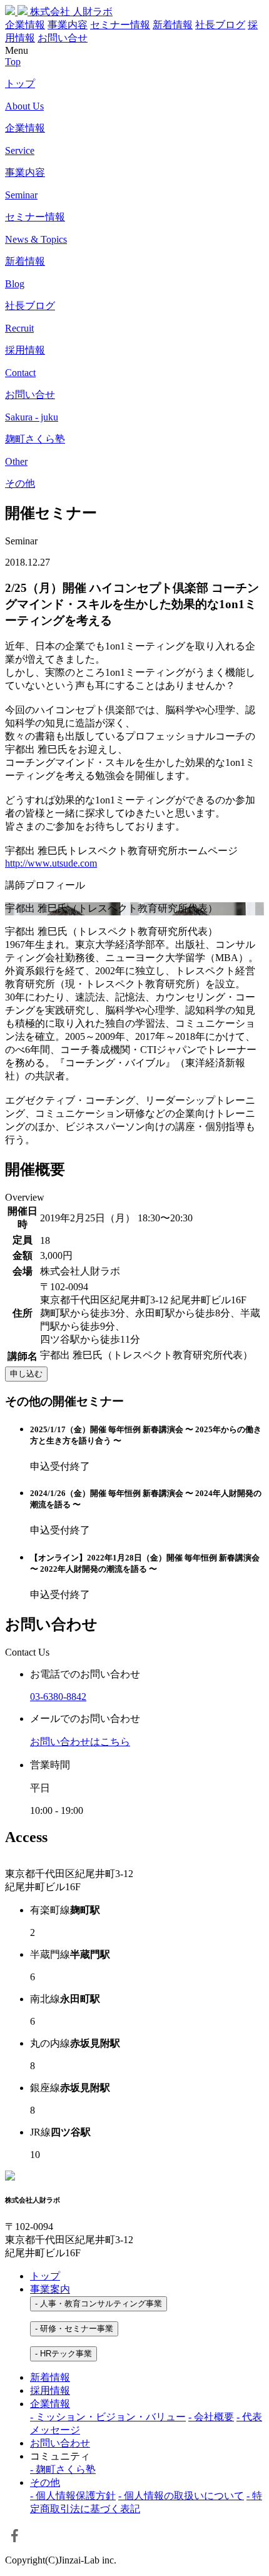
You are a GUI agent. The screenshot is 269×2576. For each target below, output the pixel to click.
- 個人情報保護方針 (73, 2496)
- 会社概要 (211, 2417)
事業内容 (68, 25)
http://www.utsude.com (51, 863)
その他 (45, 2482)
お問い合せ (63, 38)
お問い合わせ (60, 2443)
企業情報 (25, 25)
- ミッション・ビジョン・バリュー (108, 2417)
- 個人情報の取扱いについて (181, 2496)
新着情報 (173, 25)
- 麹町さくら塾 (63, 2469)
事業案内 (50, 2289)
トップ (45, 2276)
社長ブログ (220, 25)
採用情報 (50, 2390)
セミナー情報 (120, 25)
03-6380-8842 (58, 1697)
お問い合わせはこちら (80, 1742)
